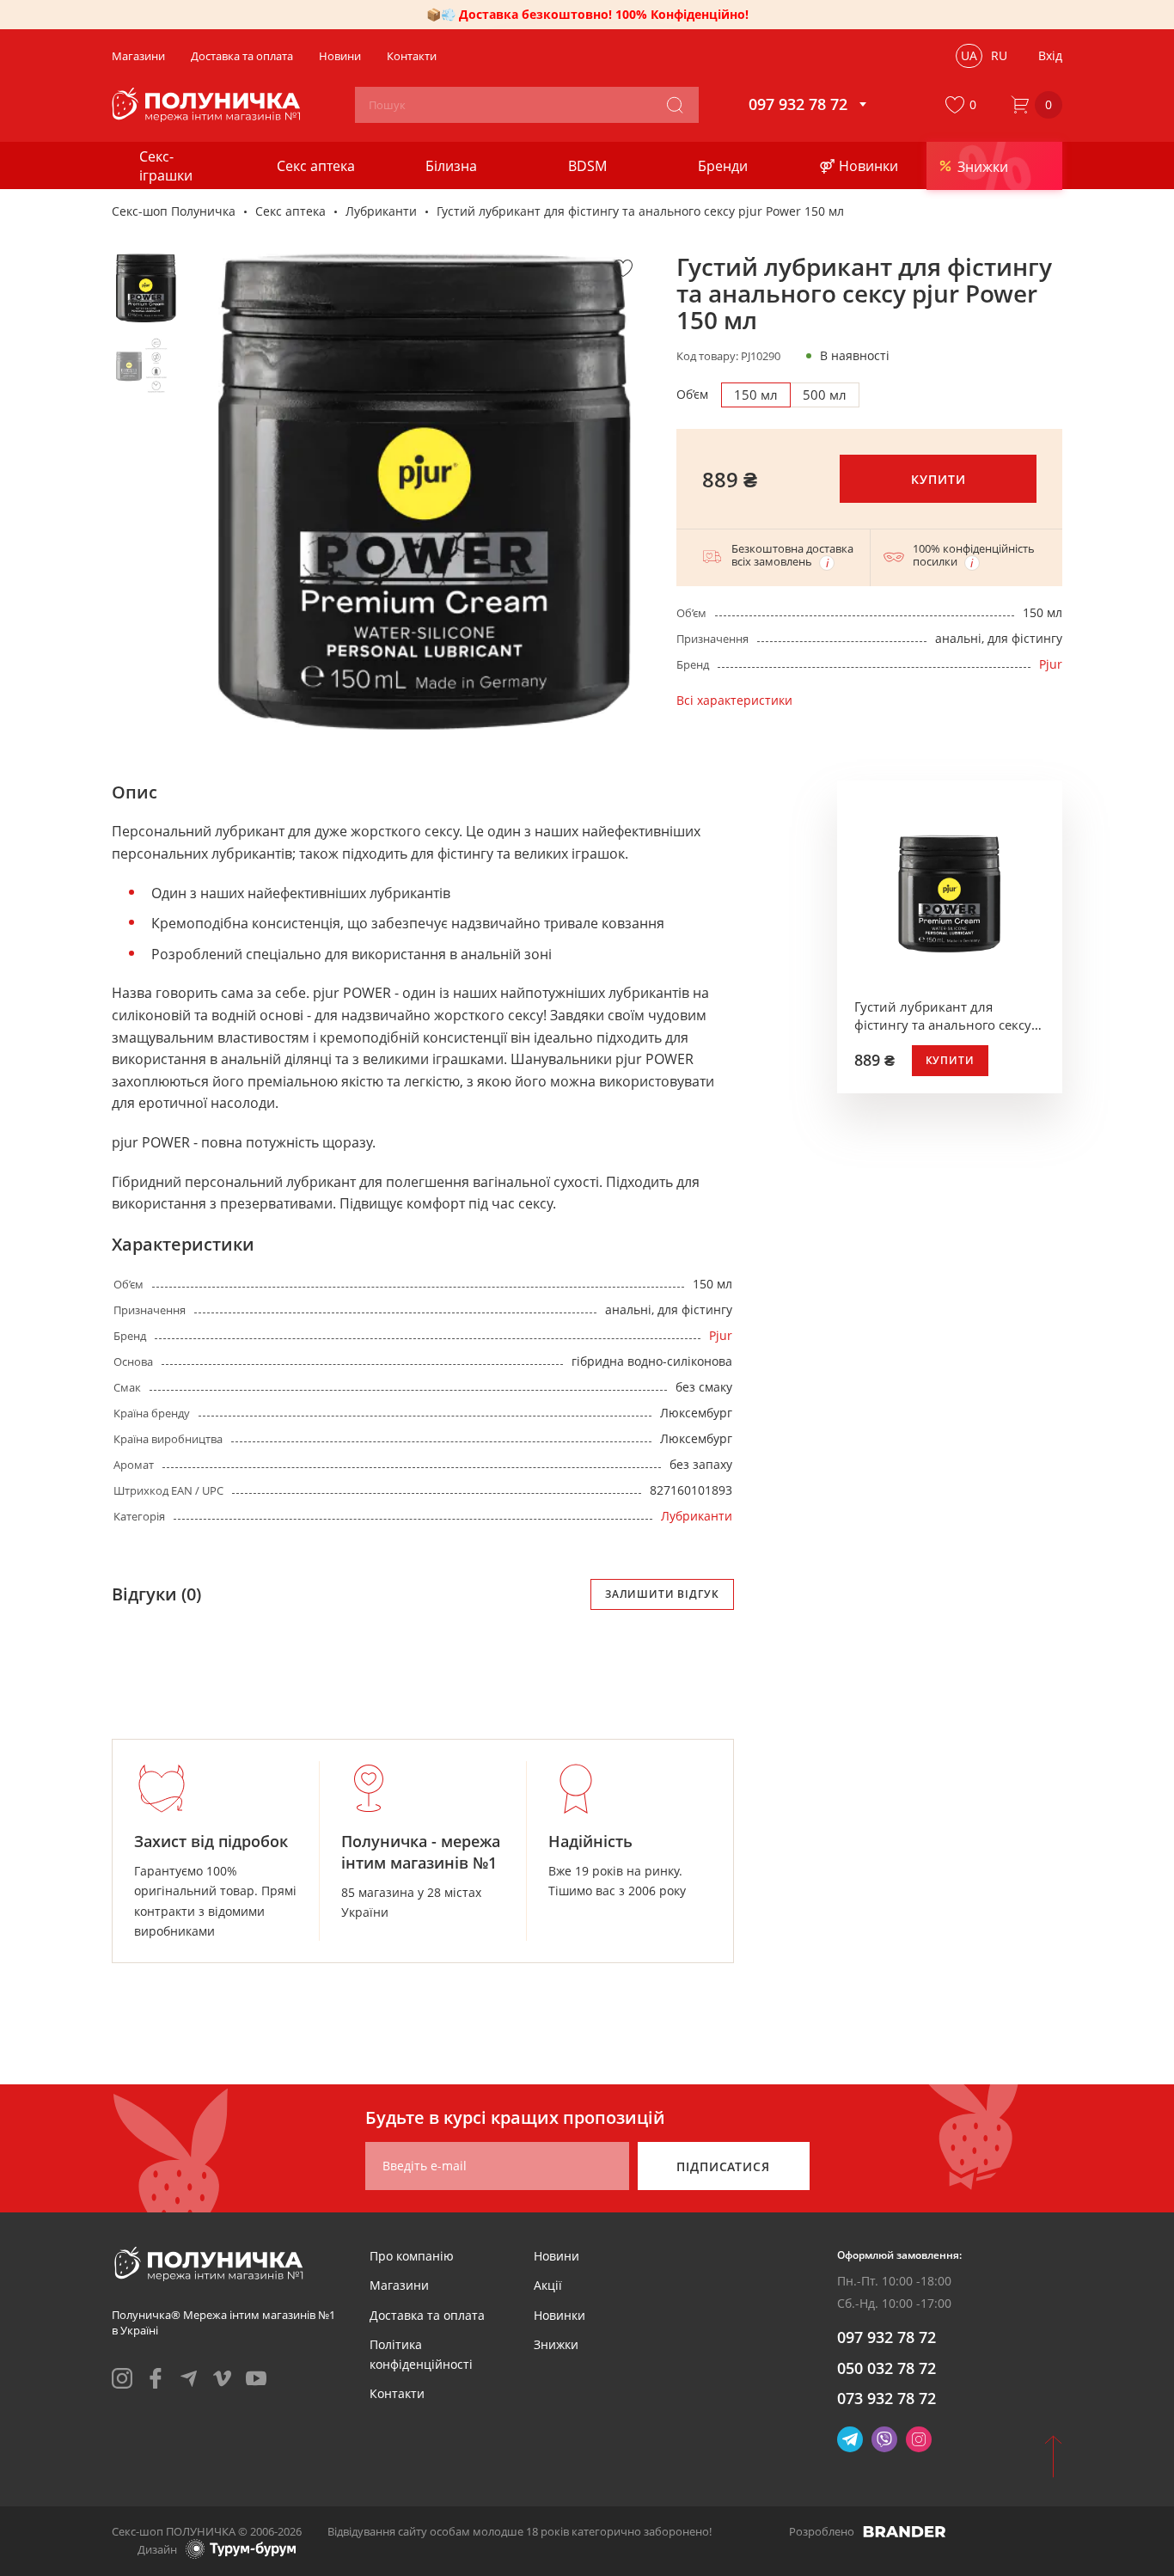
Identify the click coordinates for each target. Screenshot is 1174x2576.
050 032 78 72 (887, 2368)
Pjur (1051, 664)
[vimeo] (223, 2378)
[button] (964, 105)
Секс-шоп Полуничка (174, 211)
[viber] (884, 2439)
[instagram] (122, 2378)
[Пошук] (675, 105)
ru (999, 55)
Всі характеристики (734, 700)
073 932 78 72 (887, 2398)
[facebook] (156, 2378)
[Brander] (905, 2531)
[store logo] (208, 105)
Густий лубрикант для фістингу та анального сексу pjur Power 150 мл (943, 1016)
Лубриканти (381, 211)
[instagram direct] (919, 2439)
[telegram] (189, 2378)
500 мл (825, 395)
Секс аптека (290, 211)
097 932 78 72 (887, 2337)
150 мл (756, 395)
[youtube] (256, 2378)
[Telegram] (850, 2439)
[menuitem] (412, 2256)
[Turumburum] (241, 2549)
